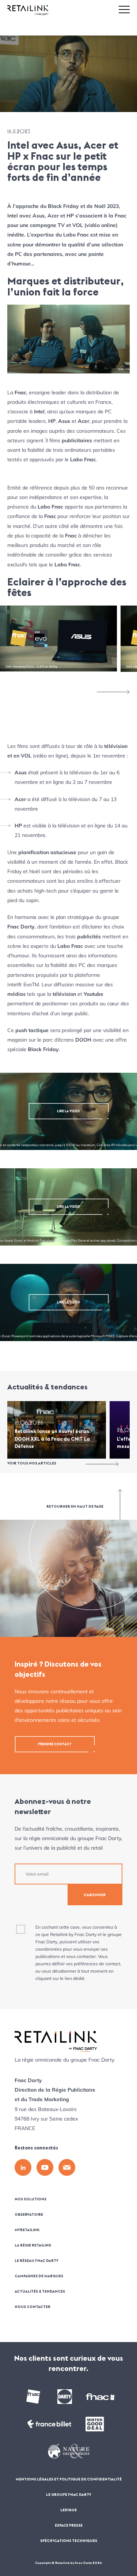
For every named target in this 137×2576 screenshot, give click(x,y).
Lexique (68, 2510)
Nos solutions (31, 2199)
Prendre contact (55, 1744)
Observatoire (29, 2214)
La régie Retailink (33, 2245)
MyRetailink (27, 2230)
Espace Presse (69, 2525)
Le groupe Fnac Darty (69, 2495)
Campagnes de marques (39, 2276)
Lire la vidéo (68, 1111)
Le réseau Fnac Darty (37, 2261)
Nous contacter (33, 2307)
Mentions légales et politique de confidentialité (69, 2479)
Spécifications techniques (69, 2541)
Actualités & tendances (40, 2291)
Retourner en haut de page (75, 1506)
